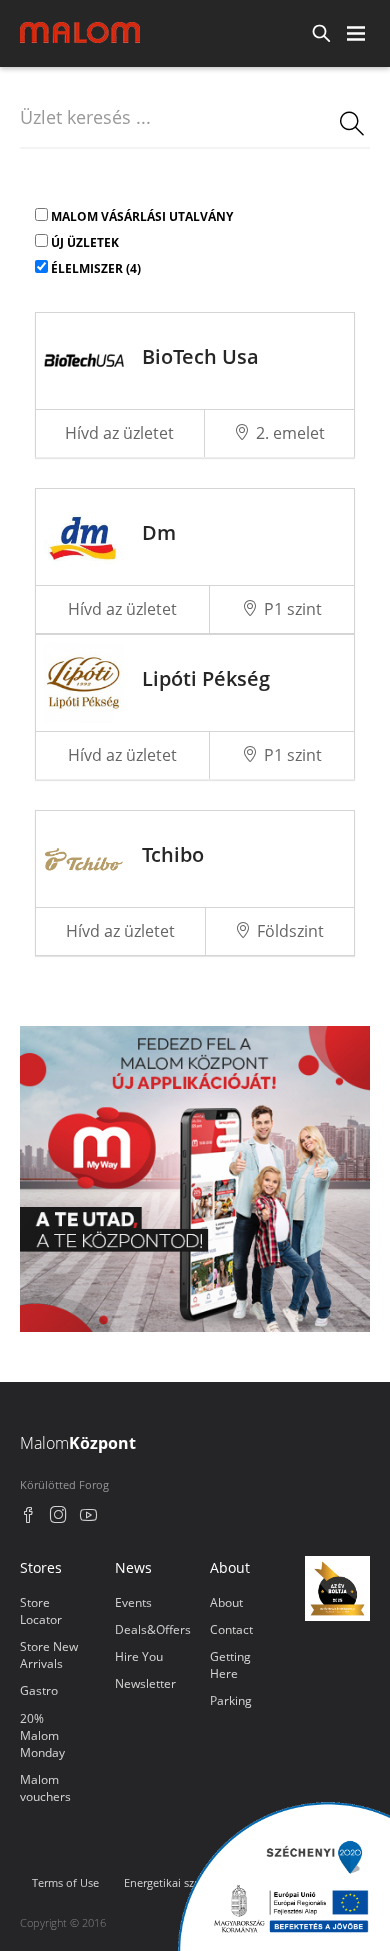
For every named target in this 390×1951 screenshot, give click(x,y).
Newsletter (145, 1683)
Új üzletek (85, 242)
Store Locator (41, 1611)
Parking (231, 1700)
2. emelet (290, 433)
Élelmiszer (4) (96, 268)
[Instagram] (58, 1517)
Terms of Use (65, 1882)
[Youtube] (88, 1517)
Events (133, 1602)
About (226, 1602)
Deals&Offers (153, 1629)
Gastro (39, 1690)
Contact (231, 1629)
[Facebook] (28, 1517)
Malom (78, 1443)
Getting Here (230, 1665)
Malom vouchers (45, 1788)
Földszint (290, 931)
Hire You (139, 1656)
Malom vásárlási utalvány (142, 216)
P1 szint (293, 609)
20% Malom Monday (42, 1735)
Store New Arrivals (49, 1655)
